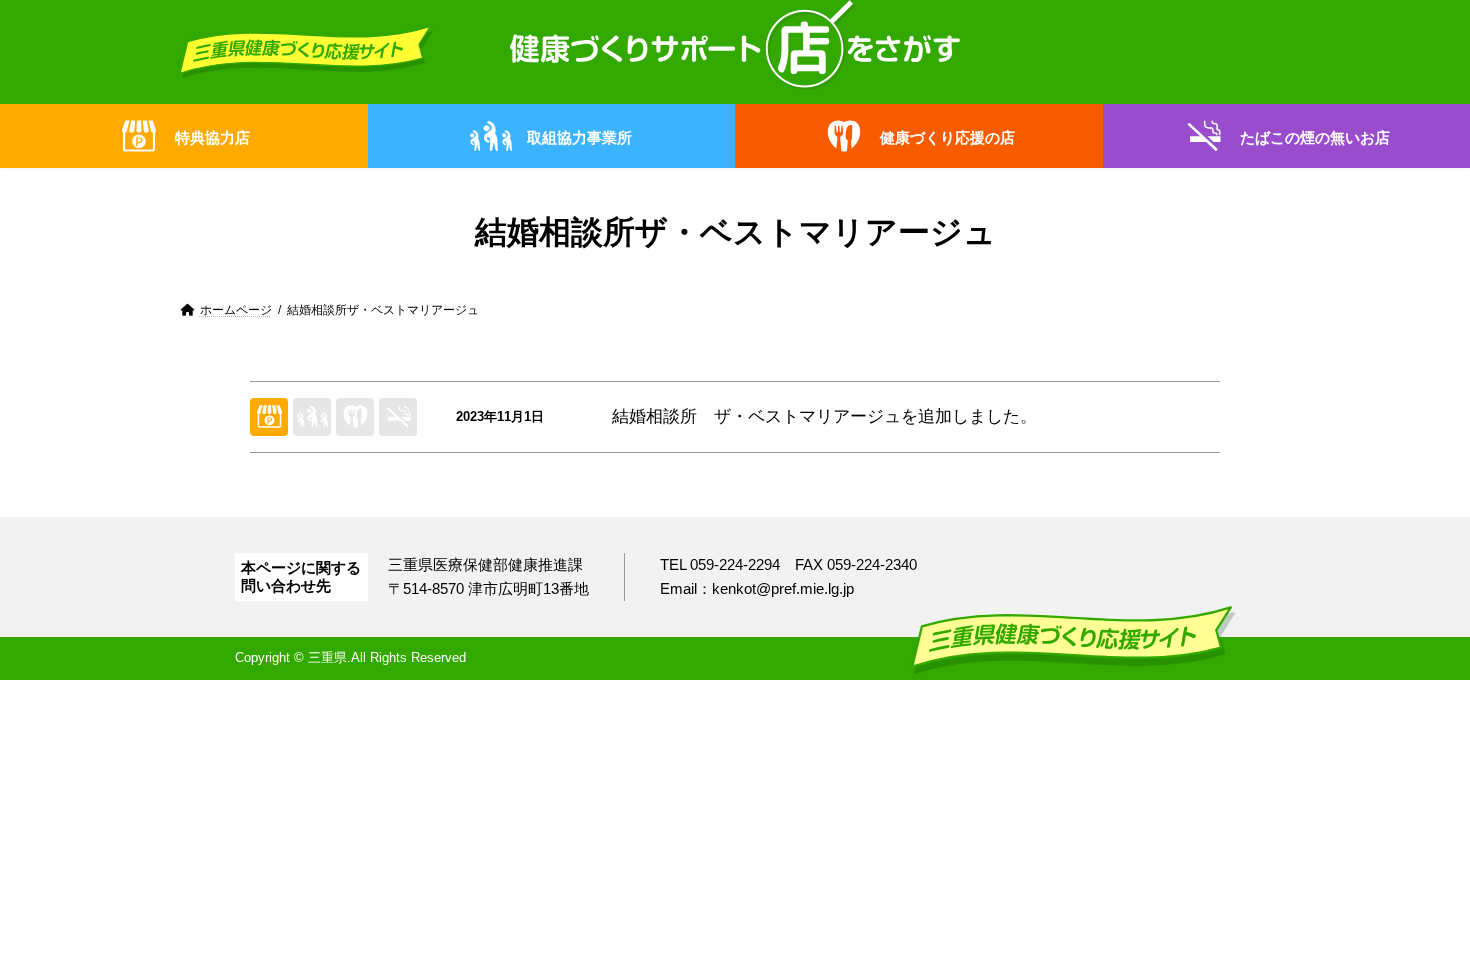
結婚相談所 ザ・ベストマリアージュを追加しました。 (824, 416)
